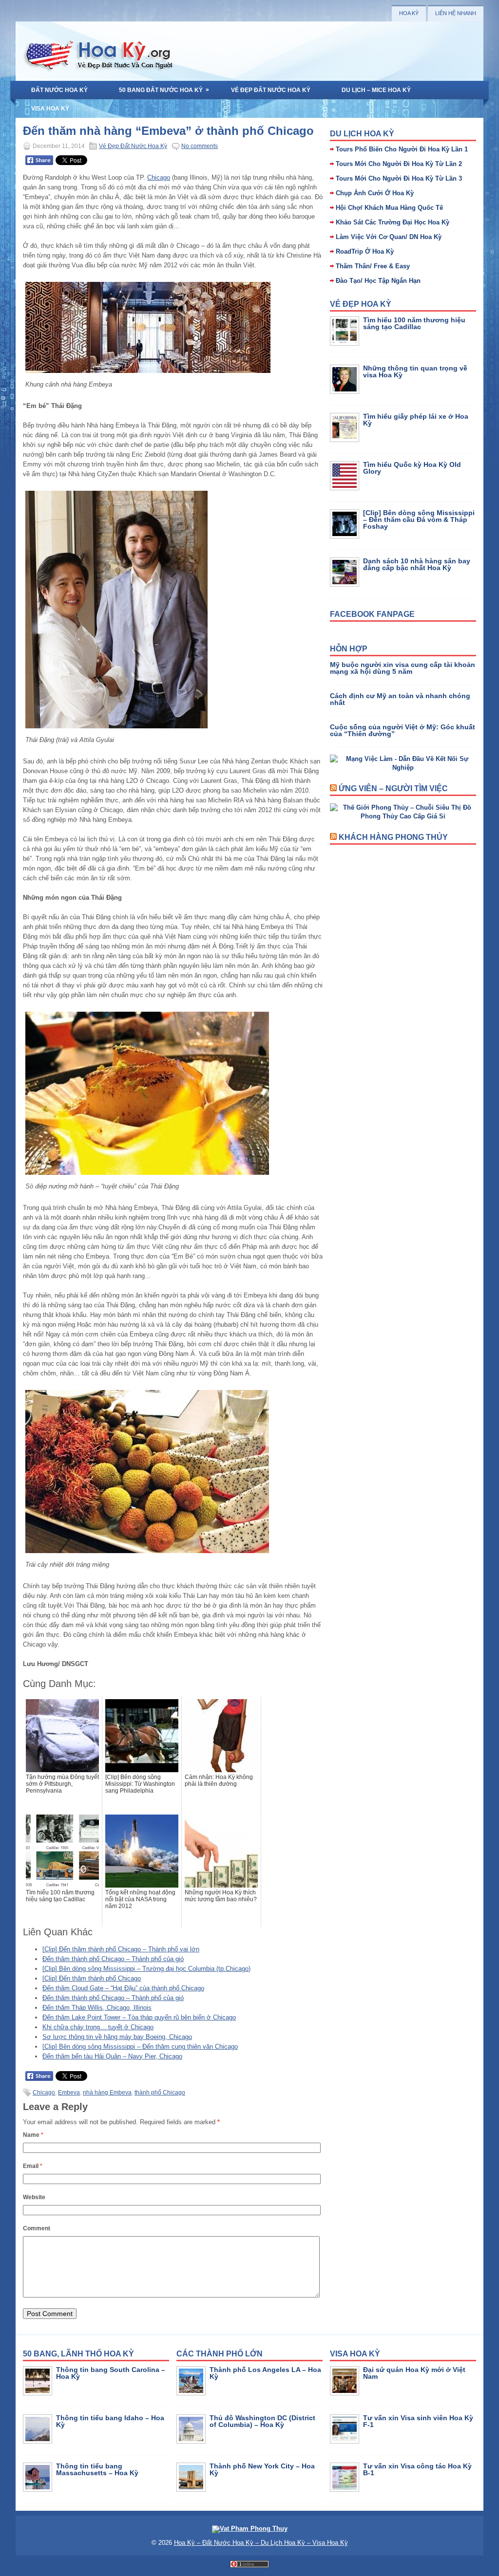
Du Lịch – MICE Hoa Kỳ (376, 90)
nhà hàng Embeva (107, 2093)
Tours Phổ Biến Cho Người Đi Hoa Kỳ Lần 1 (402, 149)
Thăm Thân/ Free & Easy (373, 266)
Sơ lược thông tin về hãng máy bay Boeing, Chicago (117, 2037)
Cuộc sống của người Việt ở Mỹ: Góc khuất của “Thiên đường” (403, 730)
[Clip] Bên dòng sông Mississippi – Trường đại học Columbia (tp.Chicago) (146, 1969)
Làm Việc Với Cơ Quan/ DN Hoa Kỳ (389, 237)
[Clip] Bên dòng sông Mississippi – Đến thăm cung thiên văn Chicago (140, 2047)
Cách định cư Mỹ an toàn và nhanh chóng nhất (400, 699)
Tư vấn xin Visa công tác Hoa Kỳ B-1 (417, 2469)
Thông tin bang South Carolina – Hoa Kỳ (111, 2373)
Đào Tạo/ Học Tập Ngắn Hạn (378, 281)
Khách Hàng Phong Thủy (393, 837)
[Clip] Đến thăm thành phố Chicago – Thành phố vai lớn (121, 1949)
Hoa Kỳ (409, 13)
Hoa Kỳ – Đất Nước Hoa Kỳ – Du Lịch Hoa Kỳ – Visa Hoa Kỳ (261, 2543)
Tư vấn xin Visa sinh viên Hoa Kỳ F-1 (418, 2421)
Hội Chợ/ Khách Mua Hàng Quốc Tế (389, 208)
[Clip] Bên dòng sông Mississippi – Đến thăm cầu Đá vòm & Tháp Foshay (419, 519)
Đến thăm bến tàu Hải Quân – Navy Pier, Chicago (112, 2056)
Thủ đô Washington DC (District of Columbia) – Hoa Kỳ (262, 2421)
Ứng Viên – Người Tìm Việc (393, 788)
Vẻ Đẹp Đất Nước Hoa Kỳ (271, 90)
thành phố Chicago (160, 2093)
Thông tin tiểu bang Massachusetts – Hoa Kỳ (97, 2469)
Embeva (69, 2093)
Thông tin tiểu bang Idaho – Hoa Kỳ (110, 2421)
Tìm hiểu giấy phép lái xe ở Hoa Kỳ (416, 420)
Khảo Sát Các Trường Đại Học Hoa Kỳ (393, 222)
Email (33, 2166)
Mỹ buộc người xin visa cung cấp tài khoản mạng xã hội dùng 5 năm (403, 668)
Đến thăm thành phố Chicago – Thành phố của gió (113, 1959)
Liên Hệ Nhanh (456, 13)
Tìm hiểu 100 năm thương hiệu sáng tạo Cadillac (414, 323)
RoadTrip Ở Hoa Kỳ (365, 251)
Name (33, 2135)
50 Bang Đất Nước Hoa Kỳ (164, 90)
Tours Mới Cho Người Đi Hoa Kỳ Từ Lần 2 (399, 164)
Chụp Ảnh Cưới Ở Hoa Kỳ (375, 193)
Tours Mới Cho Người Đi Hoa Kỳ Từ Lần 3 (399, 178)
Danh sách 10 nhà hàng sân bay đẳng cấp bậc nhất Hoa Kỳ (417, 564)
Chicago (159, 177)
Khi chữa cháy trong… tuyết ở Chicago (98, 2027)
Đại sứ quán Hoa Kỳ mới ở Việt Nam (414, 2373)
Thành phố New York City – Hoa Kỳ (262, 2469)
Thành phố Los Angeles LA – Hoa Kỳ (265, 2373)
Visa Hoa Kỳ (50, 109)
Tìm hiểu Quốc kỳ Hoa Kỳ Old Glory (412, 468)
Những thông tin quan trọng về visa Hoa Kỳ (415, 371)
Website (34, 2197)
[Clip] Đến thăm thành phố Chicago (92, 1978)
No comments (200, 146)
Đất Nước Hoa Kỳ (59, 90)
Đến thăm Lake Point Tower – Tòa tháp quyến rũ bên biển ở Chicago (139, 2017)
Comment (37, 2228)
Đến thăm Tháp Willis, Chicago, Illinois (97, 2008)
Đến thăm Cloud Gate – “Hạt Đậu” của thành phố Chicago (123, 1988)
